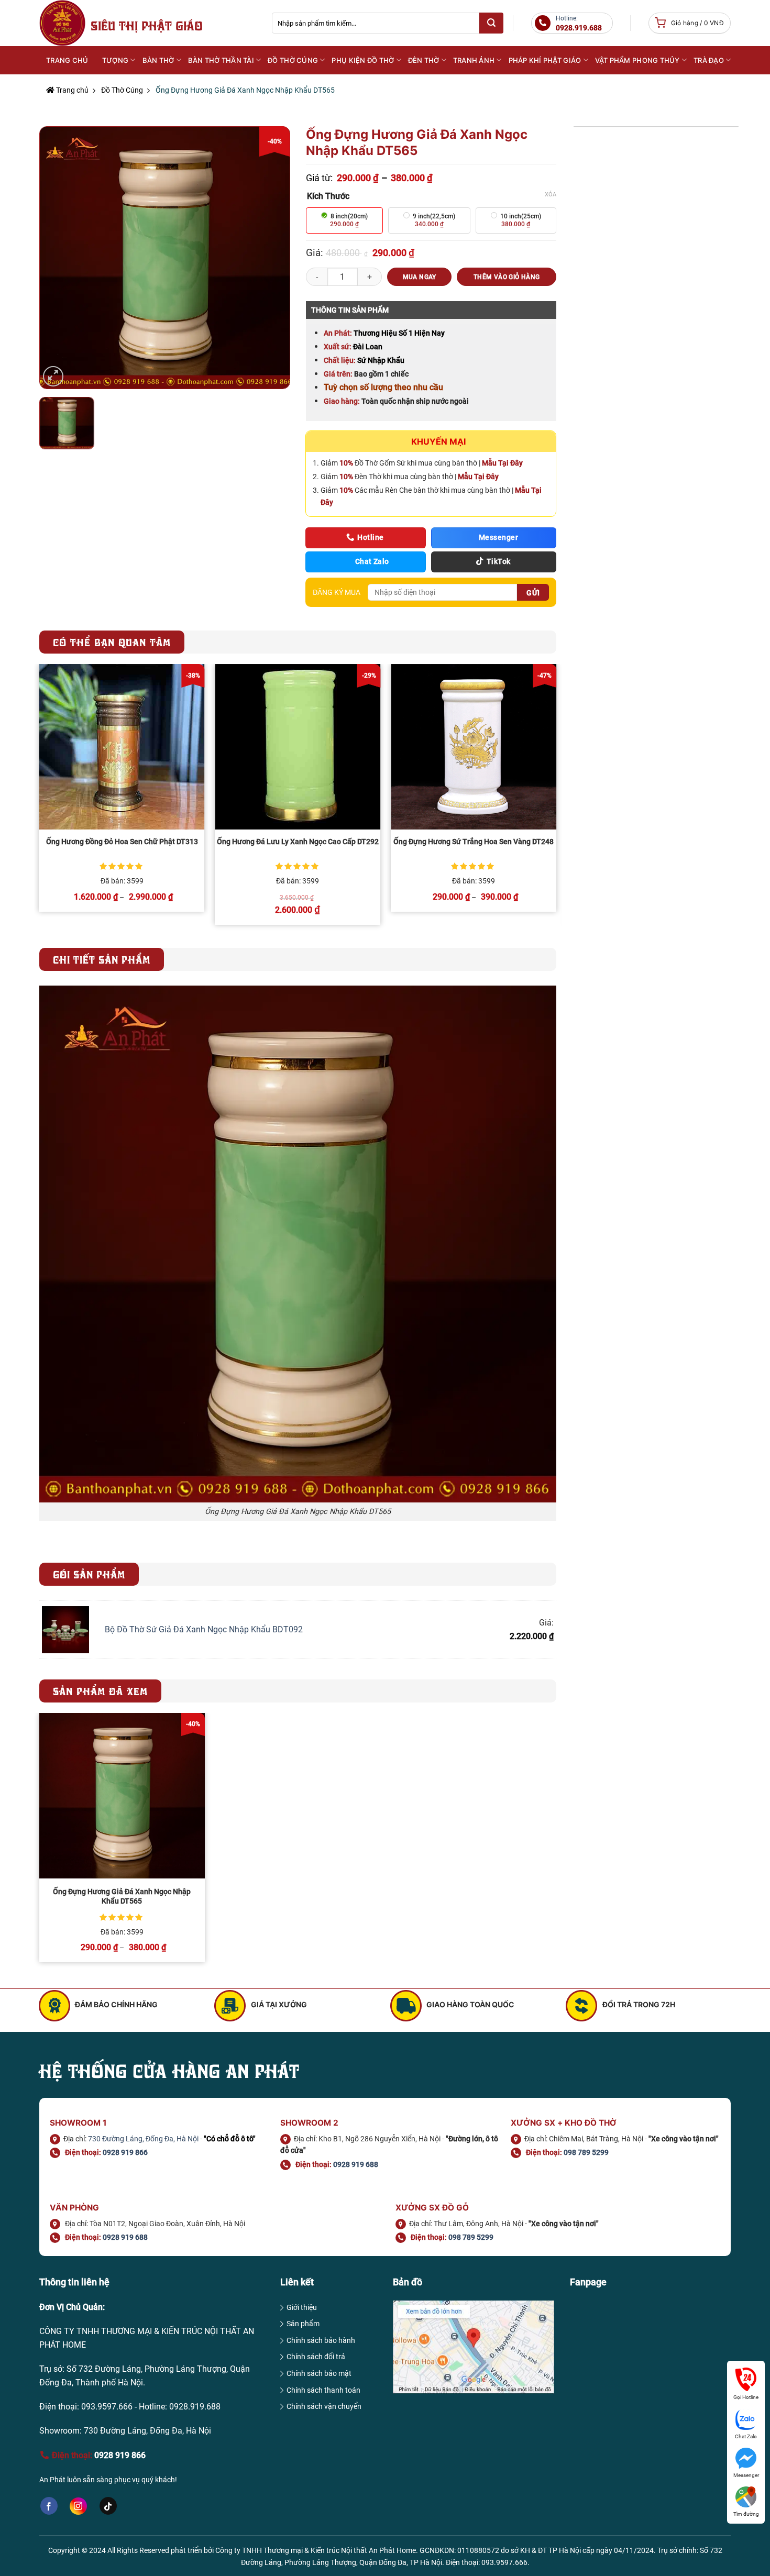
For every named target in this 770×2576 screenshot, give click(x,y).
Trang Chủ (67, 60)
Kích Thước (328, 196)
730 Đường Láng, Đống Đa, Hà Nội (143, 2139)
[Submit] (491, 23)
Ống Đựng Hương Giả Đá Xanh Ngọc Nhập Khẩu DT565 (122, 1897)
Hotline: (579, 23)
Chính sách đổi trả (316, 2357)
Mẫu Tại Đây (502, 463)
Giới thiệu (302, 2307)
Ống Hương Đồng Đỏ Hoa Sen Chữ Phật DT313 (122, 842)
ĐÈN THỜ (424, 60)
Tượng (115, 60)
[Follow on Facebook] (49, 2506)
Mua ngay (420, 277)
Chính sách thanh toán (323, 2390)
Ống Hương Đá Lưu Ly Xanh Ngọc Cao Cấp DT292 (298, 842)
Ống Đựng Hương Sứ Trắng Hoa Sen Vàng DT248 (474, 842)
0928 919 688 (356, 2164)
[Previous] (40, 799)
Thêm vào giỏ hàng (507, 277)
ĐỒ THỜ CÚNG (293, 60)
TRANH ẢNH (474, 60)
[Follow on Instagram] (78, 2506)
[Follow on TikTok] (108, 2506)
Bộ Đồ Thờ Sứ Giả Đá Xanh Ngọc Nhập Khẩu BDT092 (204, 1629)
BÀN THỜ (158, 60)
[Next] (556, 799)
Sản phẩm (303, 2324)
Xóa (551, 195)
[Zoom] (53, 376)
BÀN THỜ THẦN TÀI (221, 60)
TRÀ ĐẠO (709, 60)
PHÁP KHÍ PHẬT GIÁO (545, 60)
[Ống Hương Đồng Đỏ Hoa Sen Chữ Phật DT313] (122, 747)
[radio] (344, 220)
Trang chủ (71, 90)
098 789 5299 (586, 2152)
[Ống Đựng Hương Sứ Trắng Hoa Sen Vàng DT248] (474, 747)
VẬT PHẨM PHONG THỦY (637, 60)
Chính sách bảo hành (321, 2340)
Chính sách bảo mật (319, 2373)
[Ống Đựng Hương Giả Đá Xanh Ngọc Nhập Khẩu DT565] (122, 1796)
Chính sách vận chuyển (324, 2406)
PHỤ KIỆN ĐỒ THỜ (363, 60)
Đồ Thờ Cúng (122, 90)
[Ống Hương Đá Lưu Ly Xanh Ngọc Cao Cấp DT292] (298, 747)
